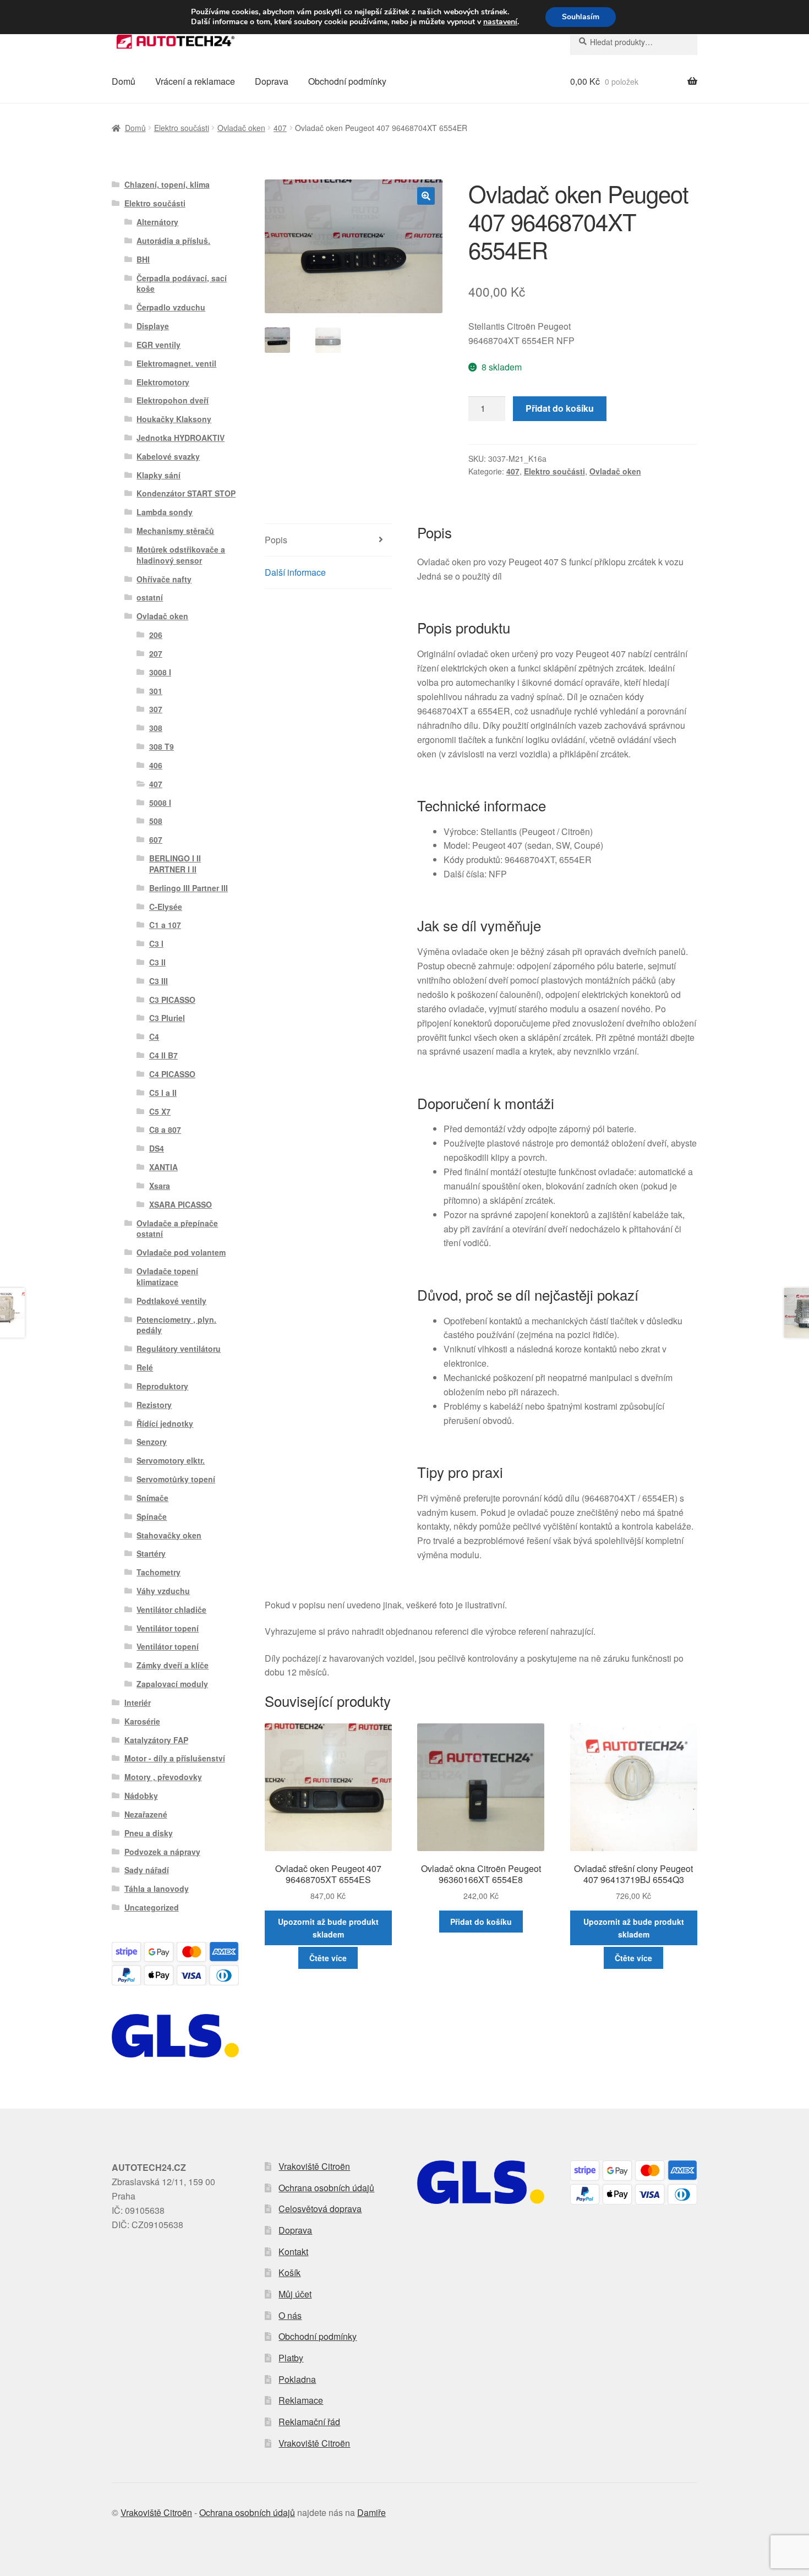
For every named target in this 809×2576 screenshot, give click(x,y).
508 (156, 821)
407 (280, 128)
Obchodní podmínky (347, 81)
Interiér (138, 1702)
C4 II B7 (163, 1055)
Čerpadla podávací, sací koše (182, 283)
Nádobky (141, 1795)
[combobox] (634, 42)
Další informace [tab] (295, 572)
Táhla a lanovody (157, 1889)
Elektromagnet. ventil (176, 363)
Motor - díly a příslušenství (175, 1758)
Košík (289, 2272)
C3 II (157, 962)
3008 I (160, 672)
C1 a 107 (165, 925)
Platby (291, 2358)
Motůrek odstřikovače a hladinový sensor (181, 555)
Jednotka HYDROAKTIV (181, 438)
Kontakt (293, 2252)
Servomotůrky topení (176, 1479)
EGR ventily (158, 345)
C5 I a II (163, 1093)
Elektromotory (163, 382)
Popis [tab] (276, 540)
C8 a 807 (165, 1129)
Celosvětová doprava (320, 2209)
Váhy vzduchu (163, 1591)
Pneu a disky (149, 1833)
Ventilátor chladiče (171, 1609)
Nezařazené (146, 1814)
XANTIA (163, 1167)
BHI (143, 259)
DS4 (157, 1148)
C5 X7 (160, 1111)
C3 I (156, 943)
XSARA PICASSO (181, 1204)
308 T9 (162, 746)
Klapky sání (158, 475)
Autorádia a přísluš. (173, 241)
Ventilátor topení (168, 1628)
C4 (154, 1036)
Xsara (160, 1186)
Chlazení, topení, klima (167, 184)
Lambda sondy (165, 512)
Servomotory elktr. (171, 1460)
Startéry (151, 1553)
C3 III (158, 981)
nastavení (500, 22)
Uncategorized (152, 1907)
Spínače (152, 1516)
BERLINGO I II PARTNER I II (175, 864)
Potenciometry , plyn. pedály (176, 1325)
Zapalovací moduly (172, 1684)
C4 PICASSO (172, 1074)
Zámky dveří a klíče (173, 1665)
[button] (426, 196)
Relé (145, 1367)
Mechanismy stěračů (175, 531)
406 (156, 765)
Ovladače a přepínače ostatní (177, 1229)
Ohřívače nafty (164, 579)
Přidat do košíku (560, 408)
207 (156, 653)
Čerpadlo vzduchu (171, 307)
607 (156, 839)
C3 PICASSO (172, 1000)
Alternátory (157, 222)
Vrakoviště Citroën (314, 2166)
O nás (290, 2315)
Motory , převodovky (163, 1777)
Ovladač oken (241, 128)
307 (156, 709)
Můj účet (295, 2294)
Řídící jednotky (165, 1423)
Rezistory (154, 1405)
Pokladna (297, 2379)
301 (156, 691)
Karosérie (142, 1721)
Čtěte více (328, 1958)
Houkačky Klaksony (174, 419)
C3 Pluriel (167, 1018)
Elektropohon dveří (173, 400)
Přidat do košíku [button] (481, 1922)
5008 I (160, 803)
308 (156, 728)
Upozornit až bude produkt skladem (328, 1928)
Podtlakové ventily (171, 1301)
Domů (124, 81)
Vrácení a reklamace (195, 81)
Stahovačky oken (169, 1535)
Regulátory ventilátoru (179, 1349)
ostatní (150, 597)
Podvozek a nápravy (162, 1852)
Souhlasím (581, 17)
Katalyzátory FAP (156, 1740)
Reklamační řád (309, 2422)
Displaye (153, 326)
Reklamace (301, 2400)
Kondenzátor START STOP (186, 493)
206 (156, 635)
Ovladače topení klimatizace (167, 1276)
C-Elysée (166, 907)
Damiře (371, 2512)
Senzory (152, 1442)
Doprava (272, 81)
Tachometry (158, 1572)
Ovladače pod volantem (181, 1252)
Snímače (152, 1498)
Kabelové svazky (168, 456)
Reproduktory (162, 1386)
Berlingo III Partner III (188, 888)
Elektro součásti (182, 128)
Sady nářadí (147, 1870)
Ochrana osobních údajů (326, 2188)
